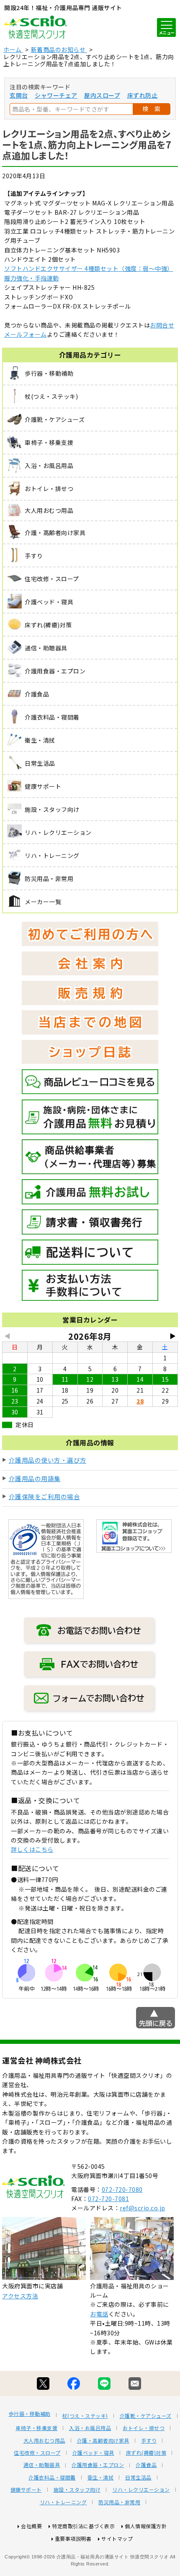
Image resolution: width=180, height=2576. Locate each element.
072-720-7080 (122, 2189)
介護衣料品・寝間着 (52, 2477)
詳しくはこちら (32, 1849)
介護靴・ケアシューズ (146, 2416)
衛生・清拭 (101, 2477)
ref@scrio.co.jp (143, 2208)
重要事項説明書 (73, 2538)
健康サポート (26, 2490)
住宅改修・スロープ (37, 2453)
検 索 (152, 109)
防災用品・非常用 (119, 2502)
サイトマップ (117, 2538)
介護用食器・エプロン (98, 2465)
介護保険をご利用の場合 (45, 1496)
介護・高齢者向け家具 (103, 2441)
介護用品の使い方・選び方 (48, 1460)
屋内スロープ (102, 95)
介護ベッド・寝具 (93, 2453)
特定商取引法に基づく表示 (83, 2526)
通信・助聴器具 (42, 2465)
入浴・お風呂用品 (90, 2428)
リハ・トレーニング (63, 2502)
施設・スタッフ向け (77, 2490)
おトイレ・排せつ (144, 2428)
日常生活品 (138, 2477)
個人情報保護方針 (146, 2526)
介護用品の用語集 (35, 1478)
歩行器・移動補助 (30, 2414)
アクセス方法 (20, 2296)
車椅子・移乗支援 (36, 2428)
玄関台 (19, 95)
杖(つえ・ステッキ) (85, 2416)
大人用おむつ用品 (44, 2441)
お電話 (99, 2314)
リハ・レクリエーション (141, 2490)
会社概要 (31, 2526)
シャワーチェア (56, 95)
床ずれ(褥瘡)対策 (146, 2453)
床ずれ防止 (143, 95)
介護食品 (146, 2465)
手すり (149, 2441)
